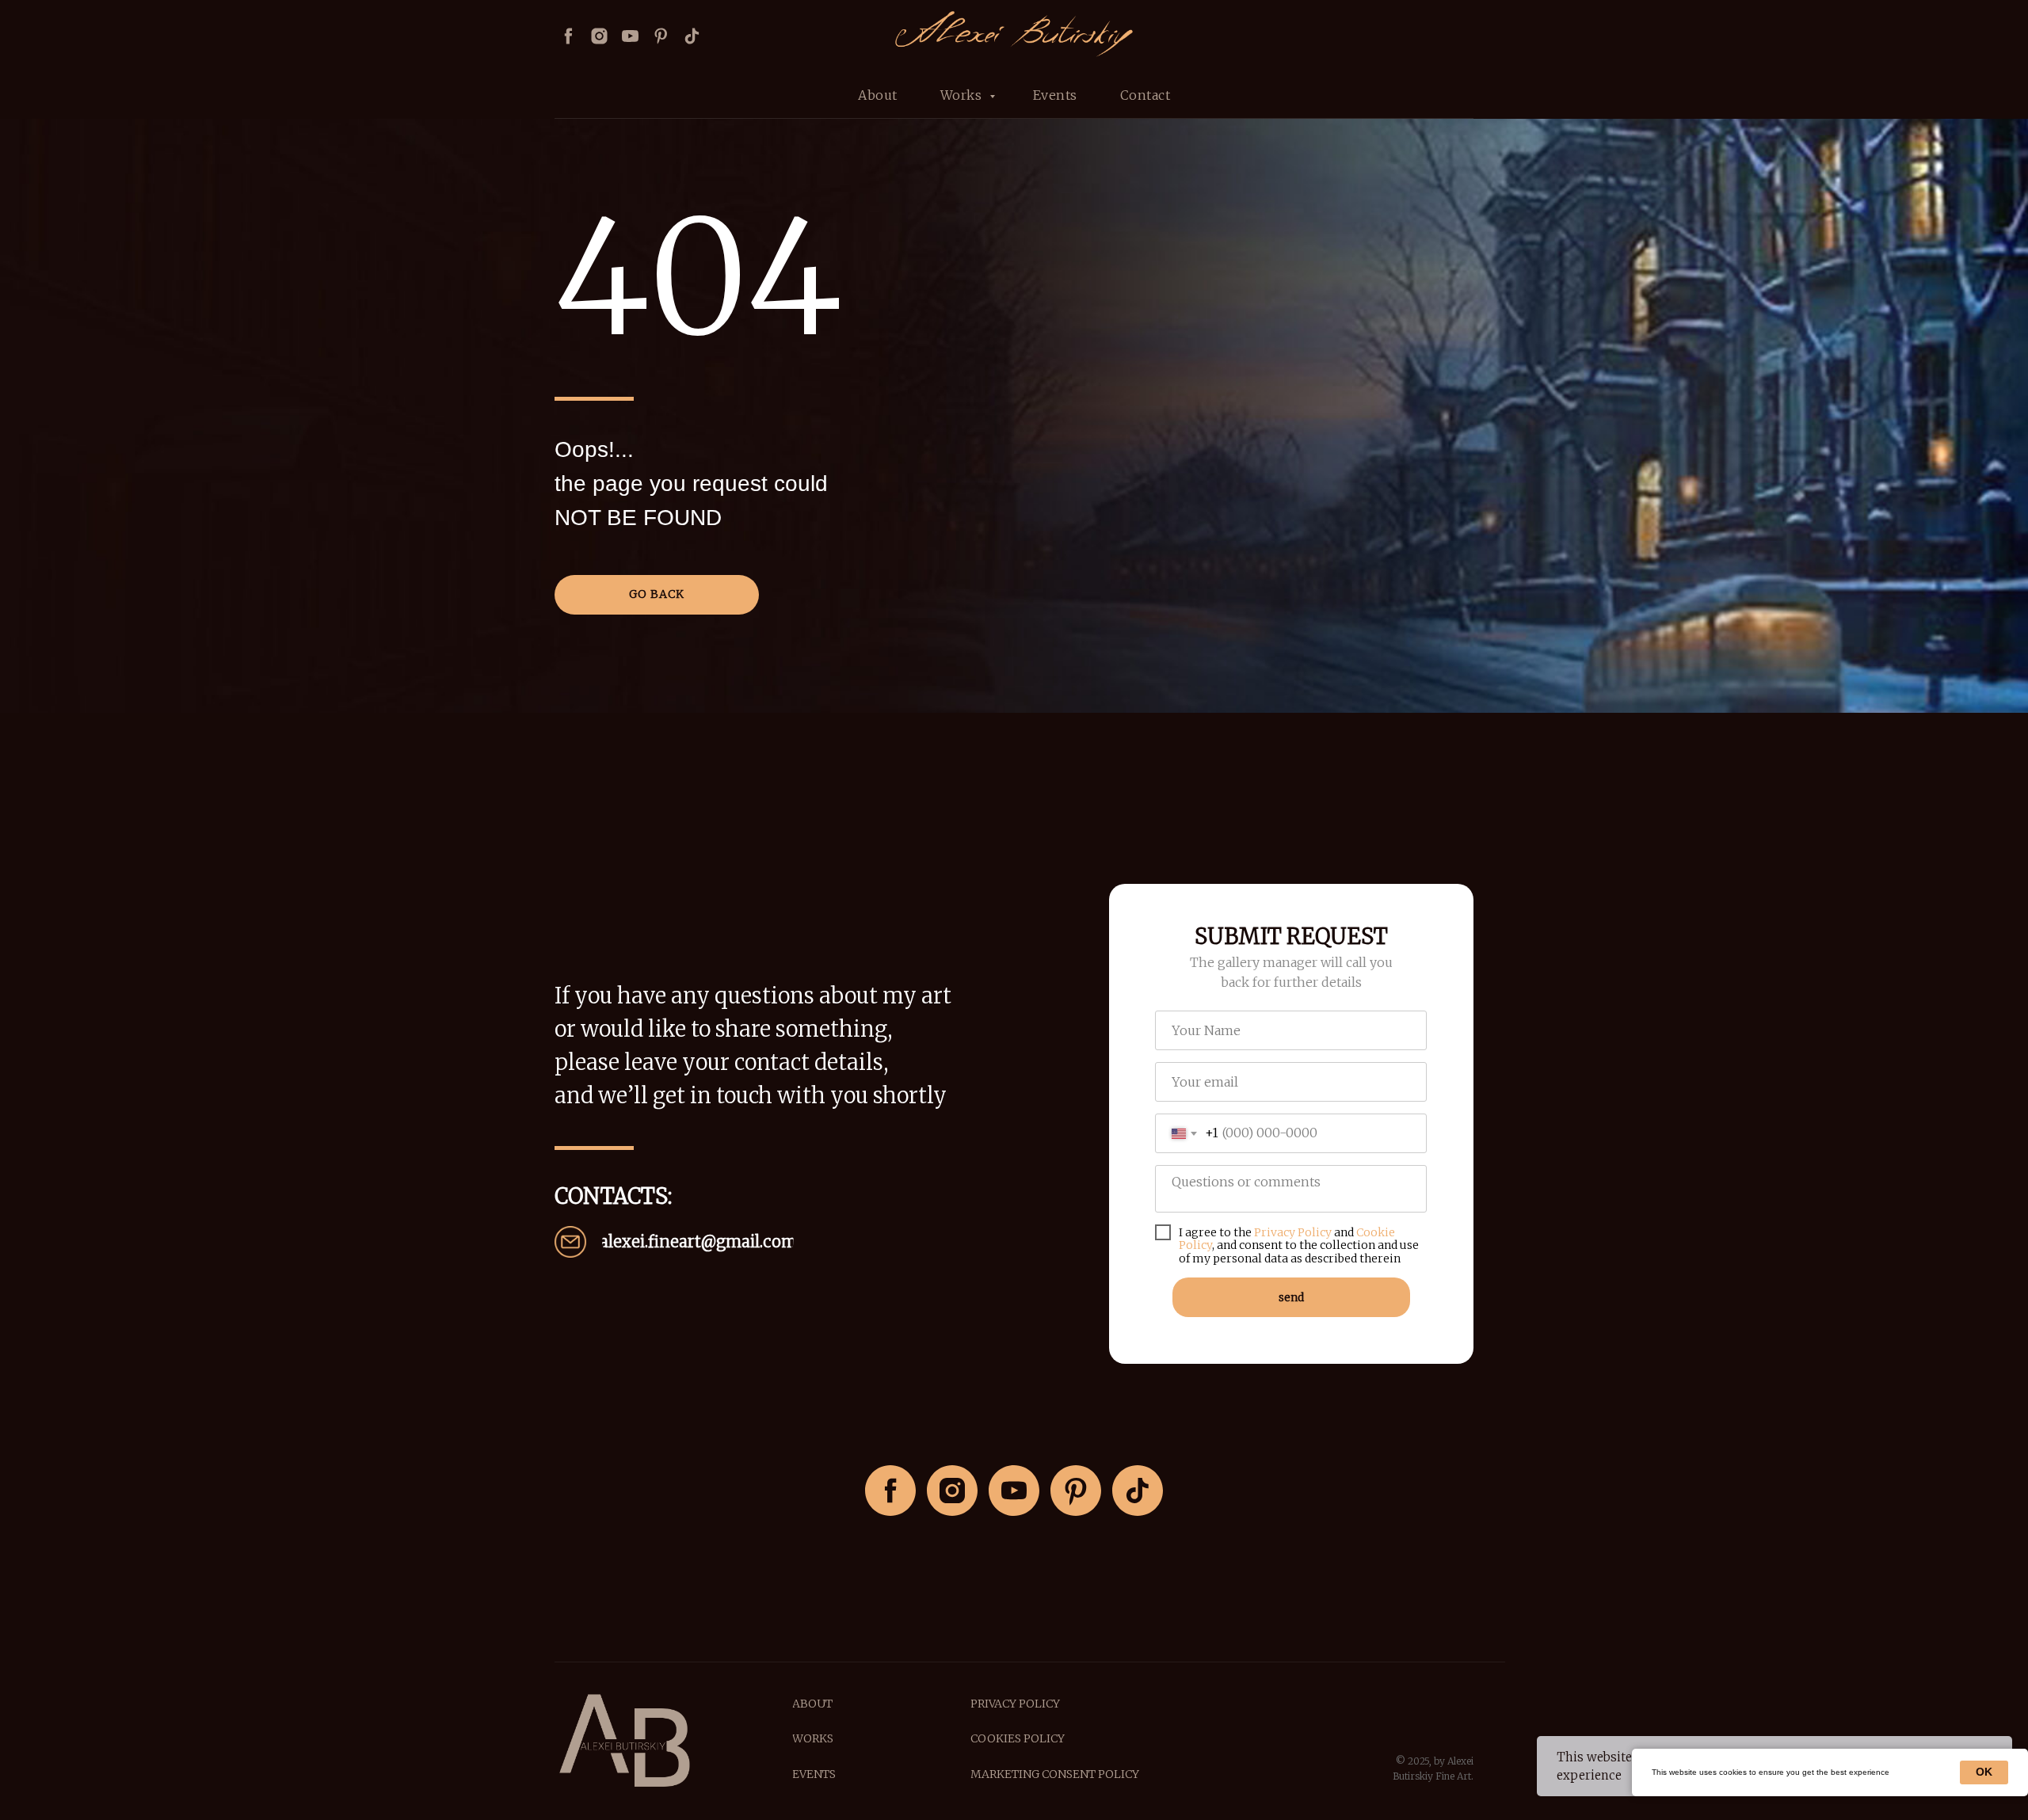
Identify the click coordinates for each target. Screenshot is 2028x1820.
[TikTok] (1138, 1491)
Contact (1146, 95)
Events (1055, 95)
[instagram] (599, 36)
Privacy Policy (1293, 1232)
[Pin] (661, 36)
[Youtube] (630, 36)
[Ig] (952, 1491)
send (1291, 1297)
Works (963, 95)
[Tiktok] (692, 36)
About (878, 95)
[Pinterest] (1076, 1491)
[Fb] (890, 1491)
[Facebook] (568, 36)
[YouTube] (1014, 1491)
